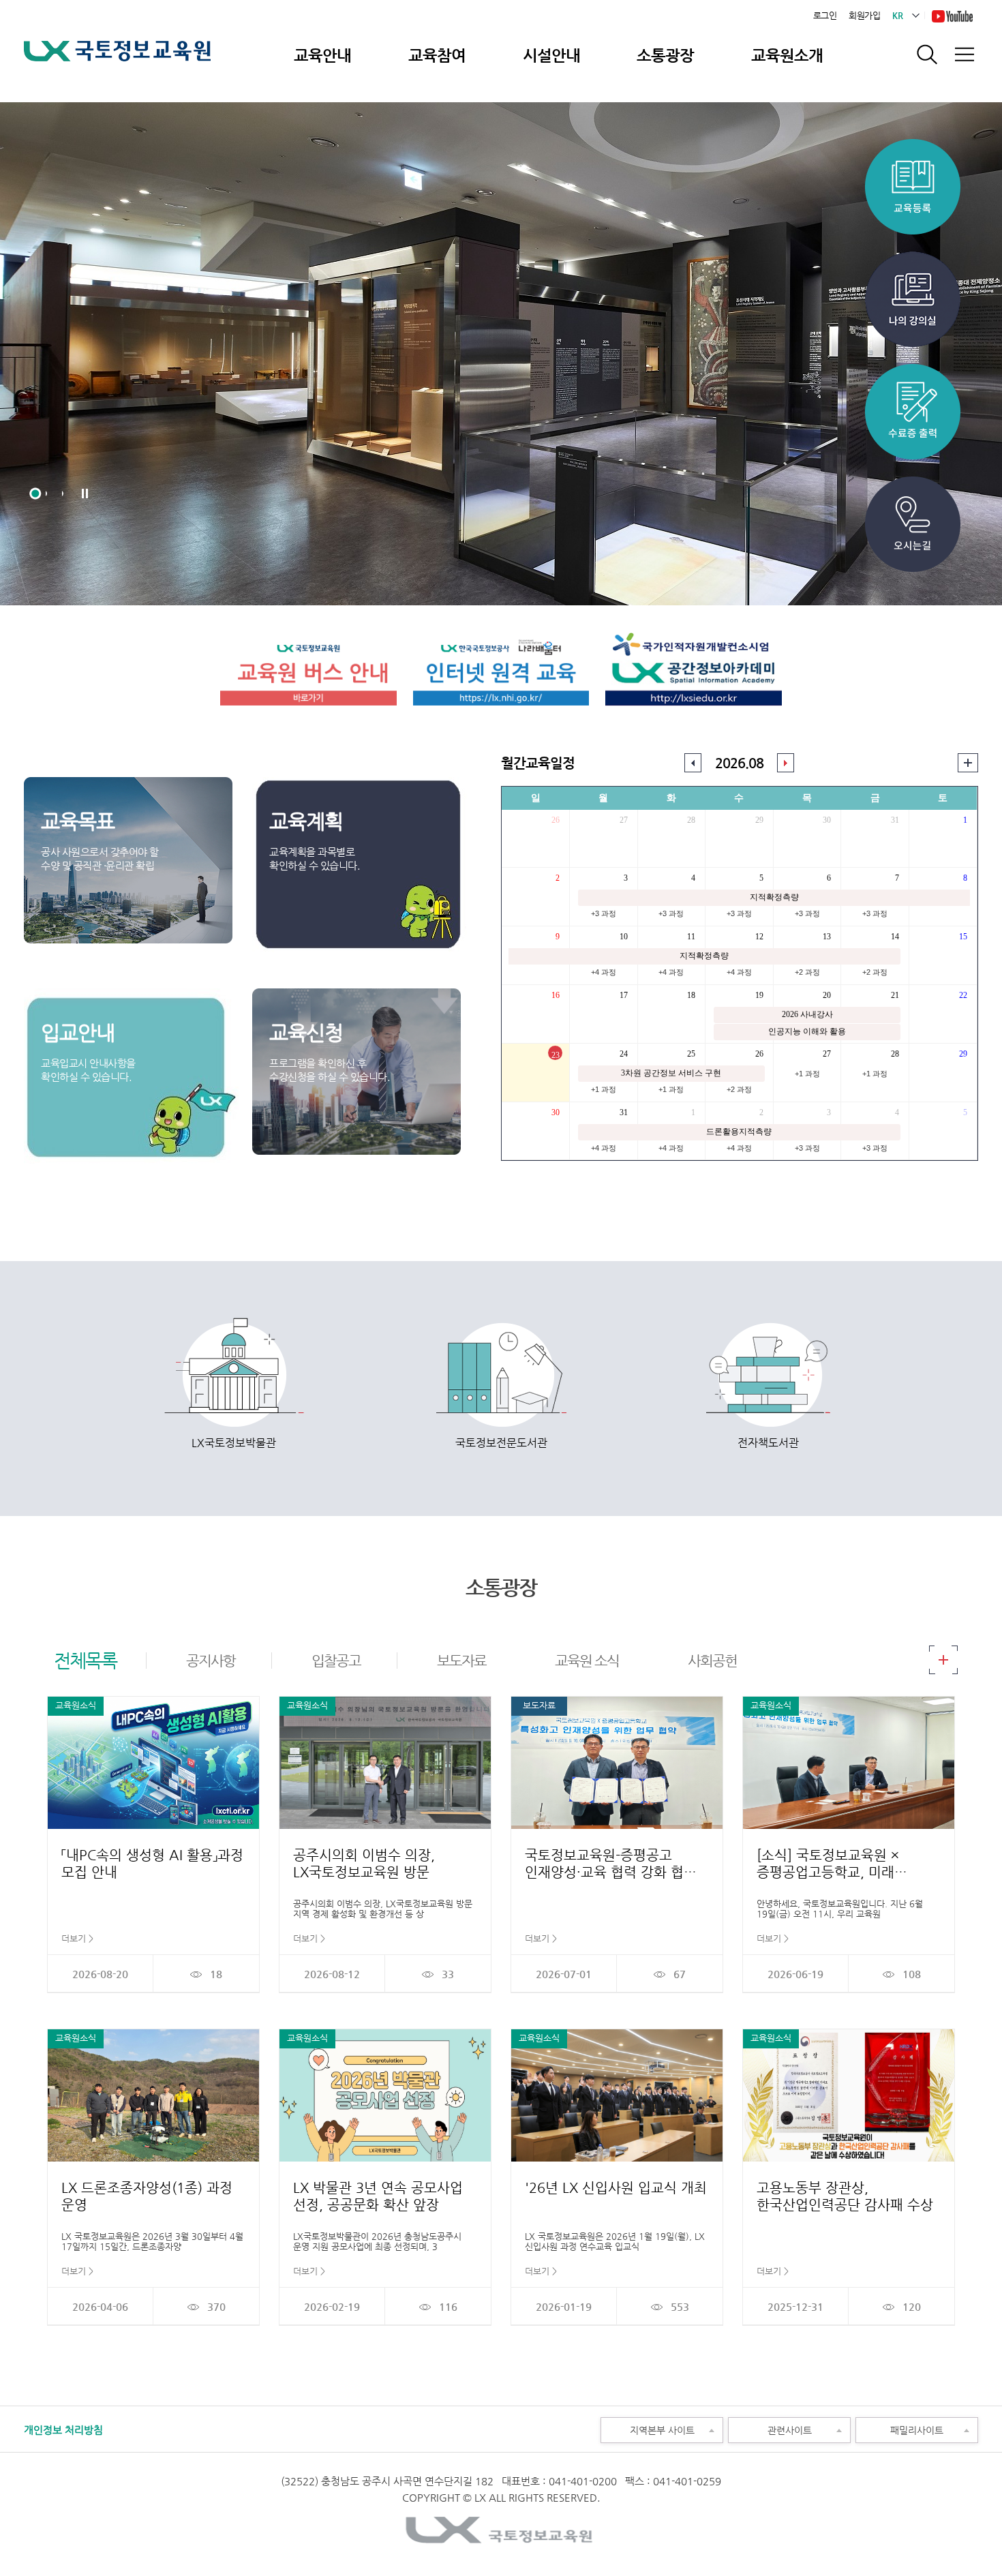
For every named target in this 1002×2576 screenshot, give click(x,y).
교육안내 (322, 55)
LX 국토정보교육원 (117, 60)
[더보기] (943, 1651)
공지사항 (211, 1661)
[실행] (968, 760)
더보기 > (77, 1938)
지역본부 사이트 (648, 2427)
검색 (927, 55)
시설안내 (551, 55)
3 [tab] (68, 494)
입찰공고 (336, 1661)
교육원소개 (787, 55)
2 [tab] (52, 494)
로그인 (825, 15)
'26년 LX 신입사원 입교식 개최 (616, 2188)
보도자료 (461, 1661)
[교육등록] (913, 144)
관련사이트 (770, 2427)
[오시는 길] (913, 482)
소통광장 (665, 55)
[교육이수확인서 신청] (913, 257)
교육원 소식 (587, 1661)
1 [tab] (35, 494)
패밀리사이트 (899, 2427)
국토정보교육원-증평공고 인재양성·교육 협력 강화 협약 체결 (611, 1872)
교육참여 (437, 55)
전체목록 (85, 1660)
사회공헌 (712, 1661)
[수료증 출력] (913, 369)
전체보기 (964, 55)
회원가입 (864, 15)
